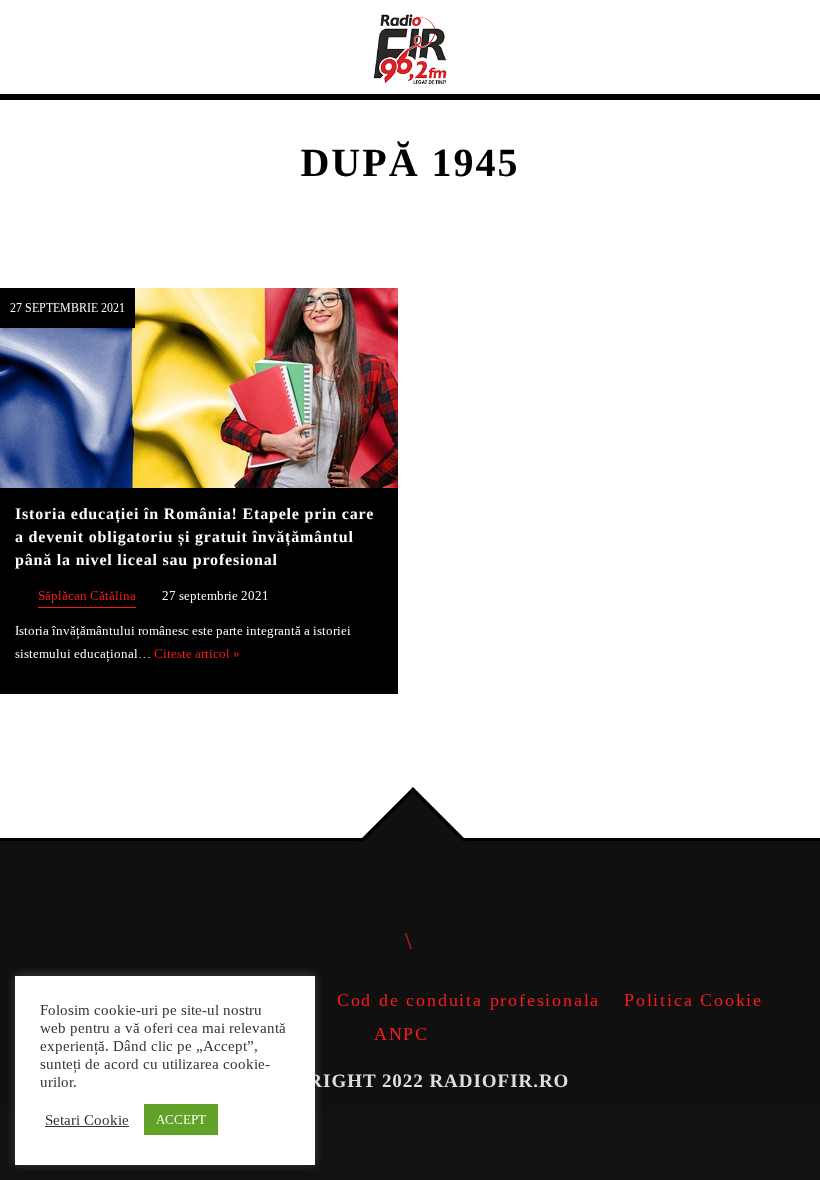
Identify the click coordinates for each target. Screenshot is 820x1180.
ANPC (401, 1034)
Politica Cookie (693, 1000)
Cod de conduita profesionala (468, 1000)
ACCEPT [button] (181, 1119)
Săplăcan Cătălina (87, 596)
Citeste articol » (197, 654)
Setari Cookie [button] (87, 1120)
